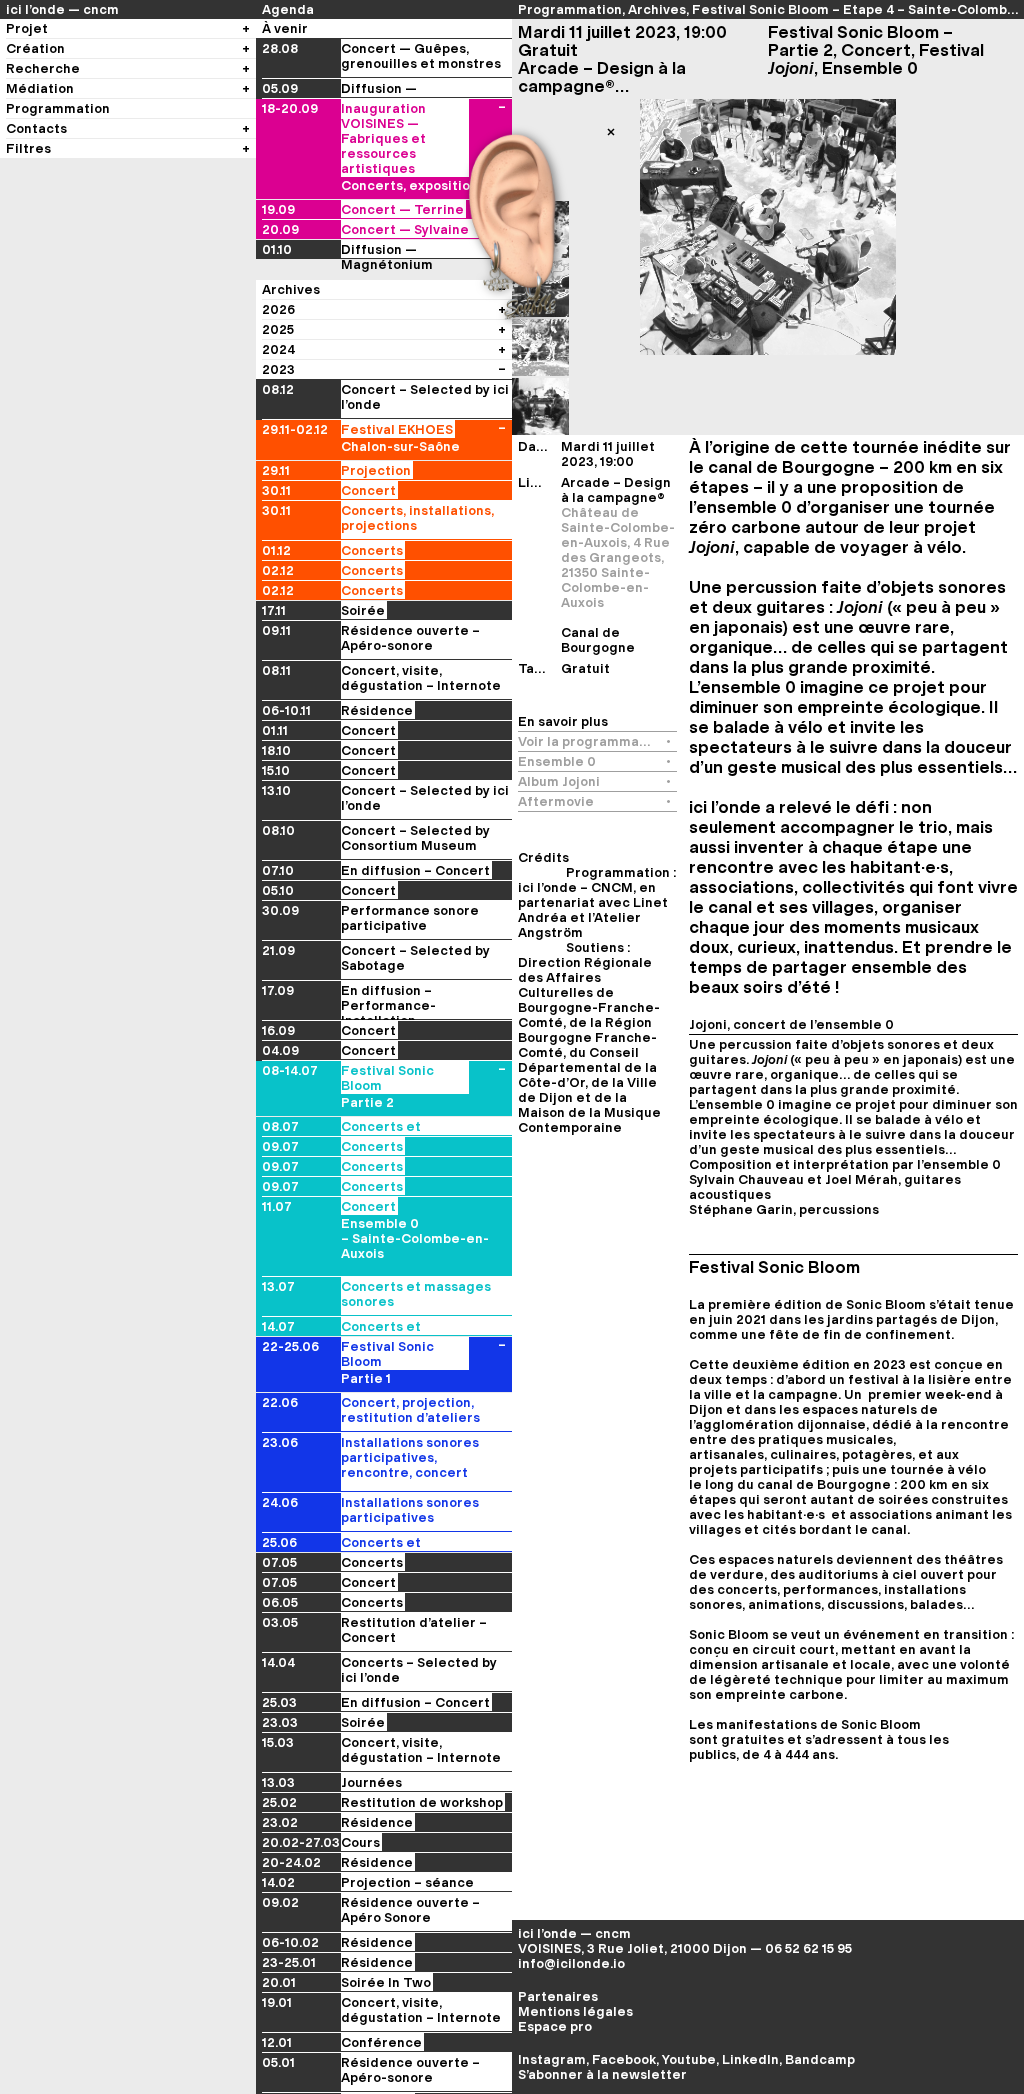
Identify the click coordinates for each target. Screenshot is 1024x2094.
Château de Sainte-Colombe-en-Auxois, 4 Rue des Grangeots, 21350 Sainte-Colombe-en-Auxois (618, 557)
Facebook (624, 2059)
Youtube (689, 2059)
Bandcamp (820, 2059)
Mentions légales (575, 2011)
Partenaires (558, 1996)
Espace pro (555, 2026)
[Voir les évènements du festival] (502, 429)
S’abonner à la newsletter (602, 2074)
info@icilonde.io (571, 1963)
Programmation (570, 9)
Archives (657, 9)
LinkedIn (750, 2059)
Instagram (552, 2059)
